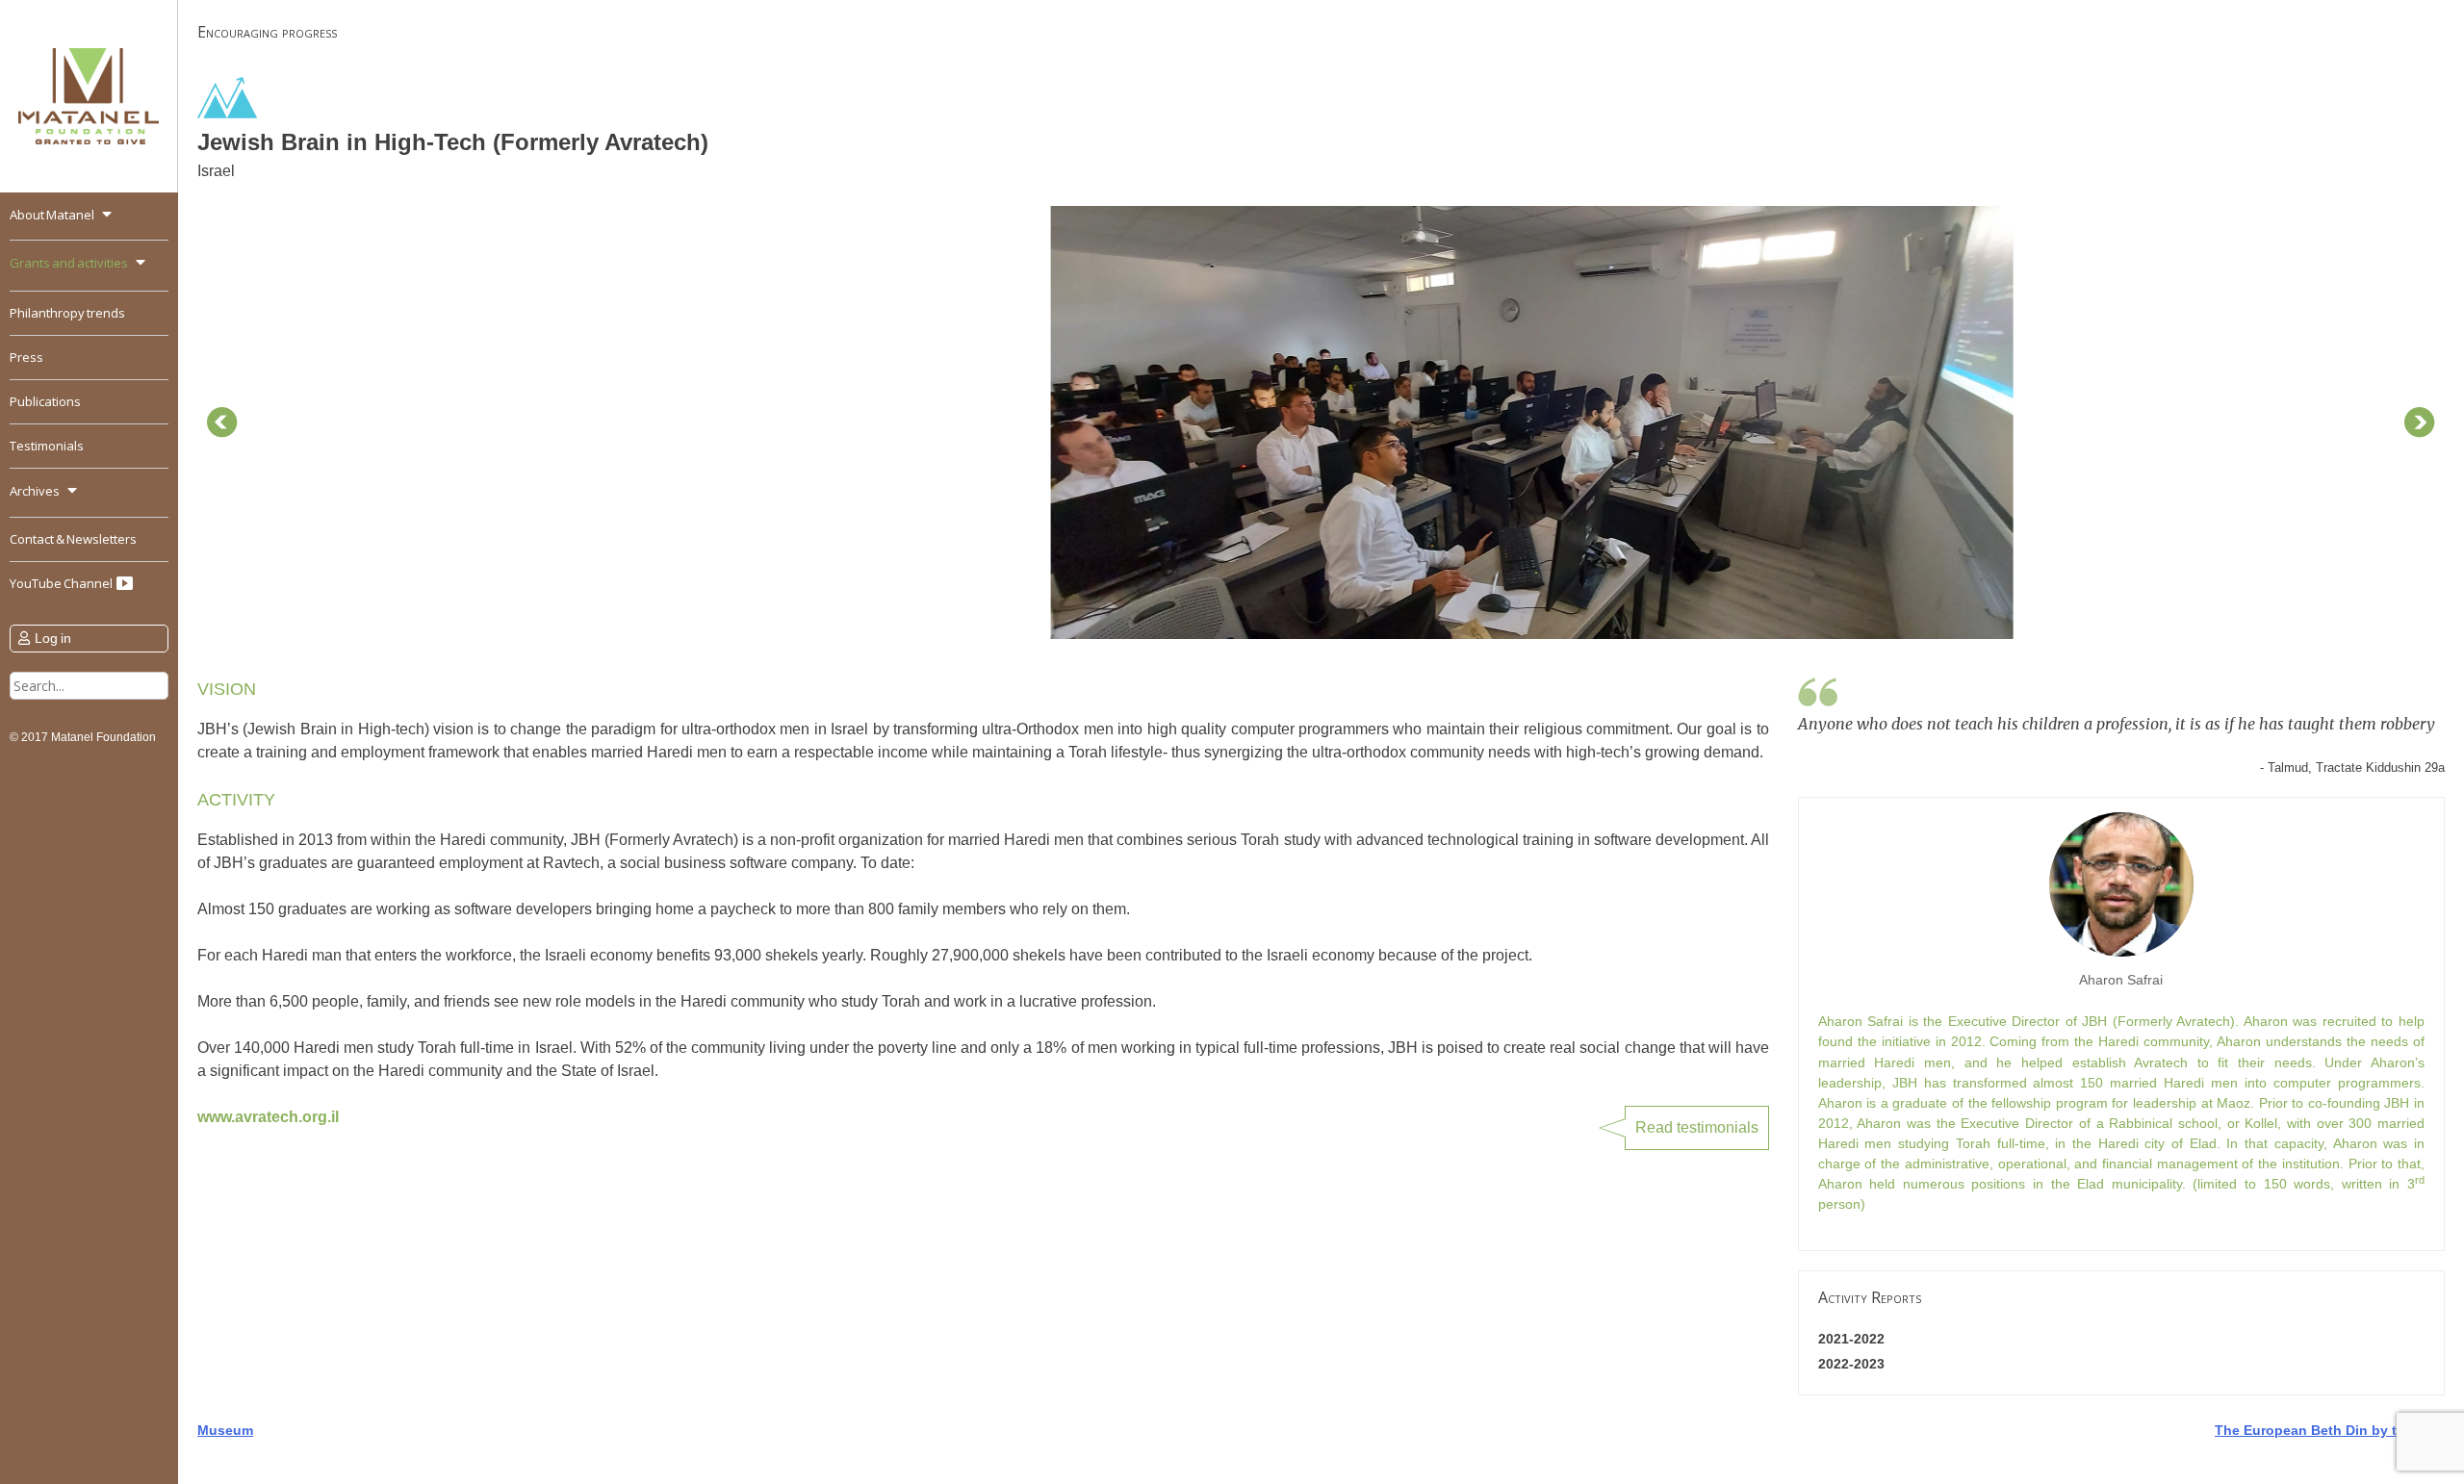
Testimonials (47, 446)
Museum (225, 1430)
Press (26, 357)
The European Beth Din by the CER (2330, 1430)
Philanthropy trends (67, 313)
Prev (222, 422)
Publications (45, 401)
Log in (53, 638)
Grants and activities (69, 263)
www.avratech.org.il (268, 1117)
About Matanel (52, 215)
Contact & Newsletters (73, 539)
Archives (35, 491)
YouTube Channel (62, 583)
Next (2420, 422)
